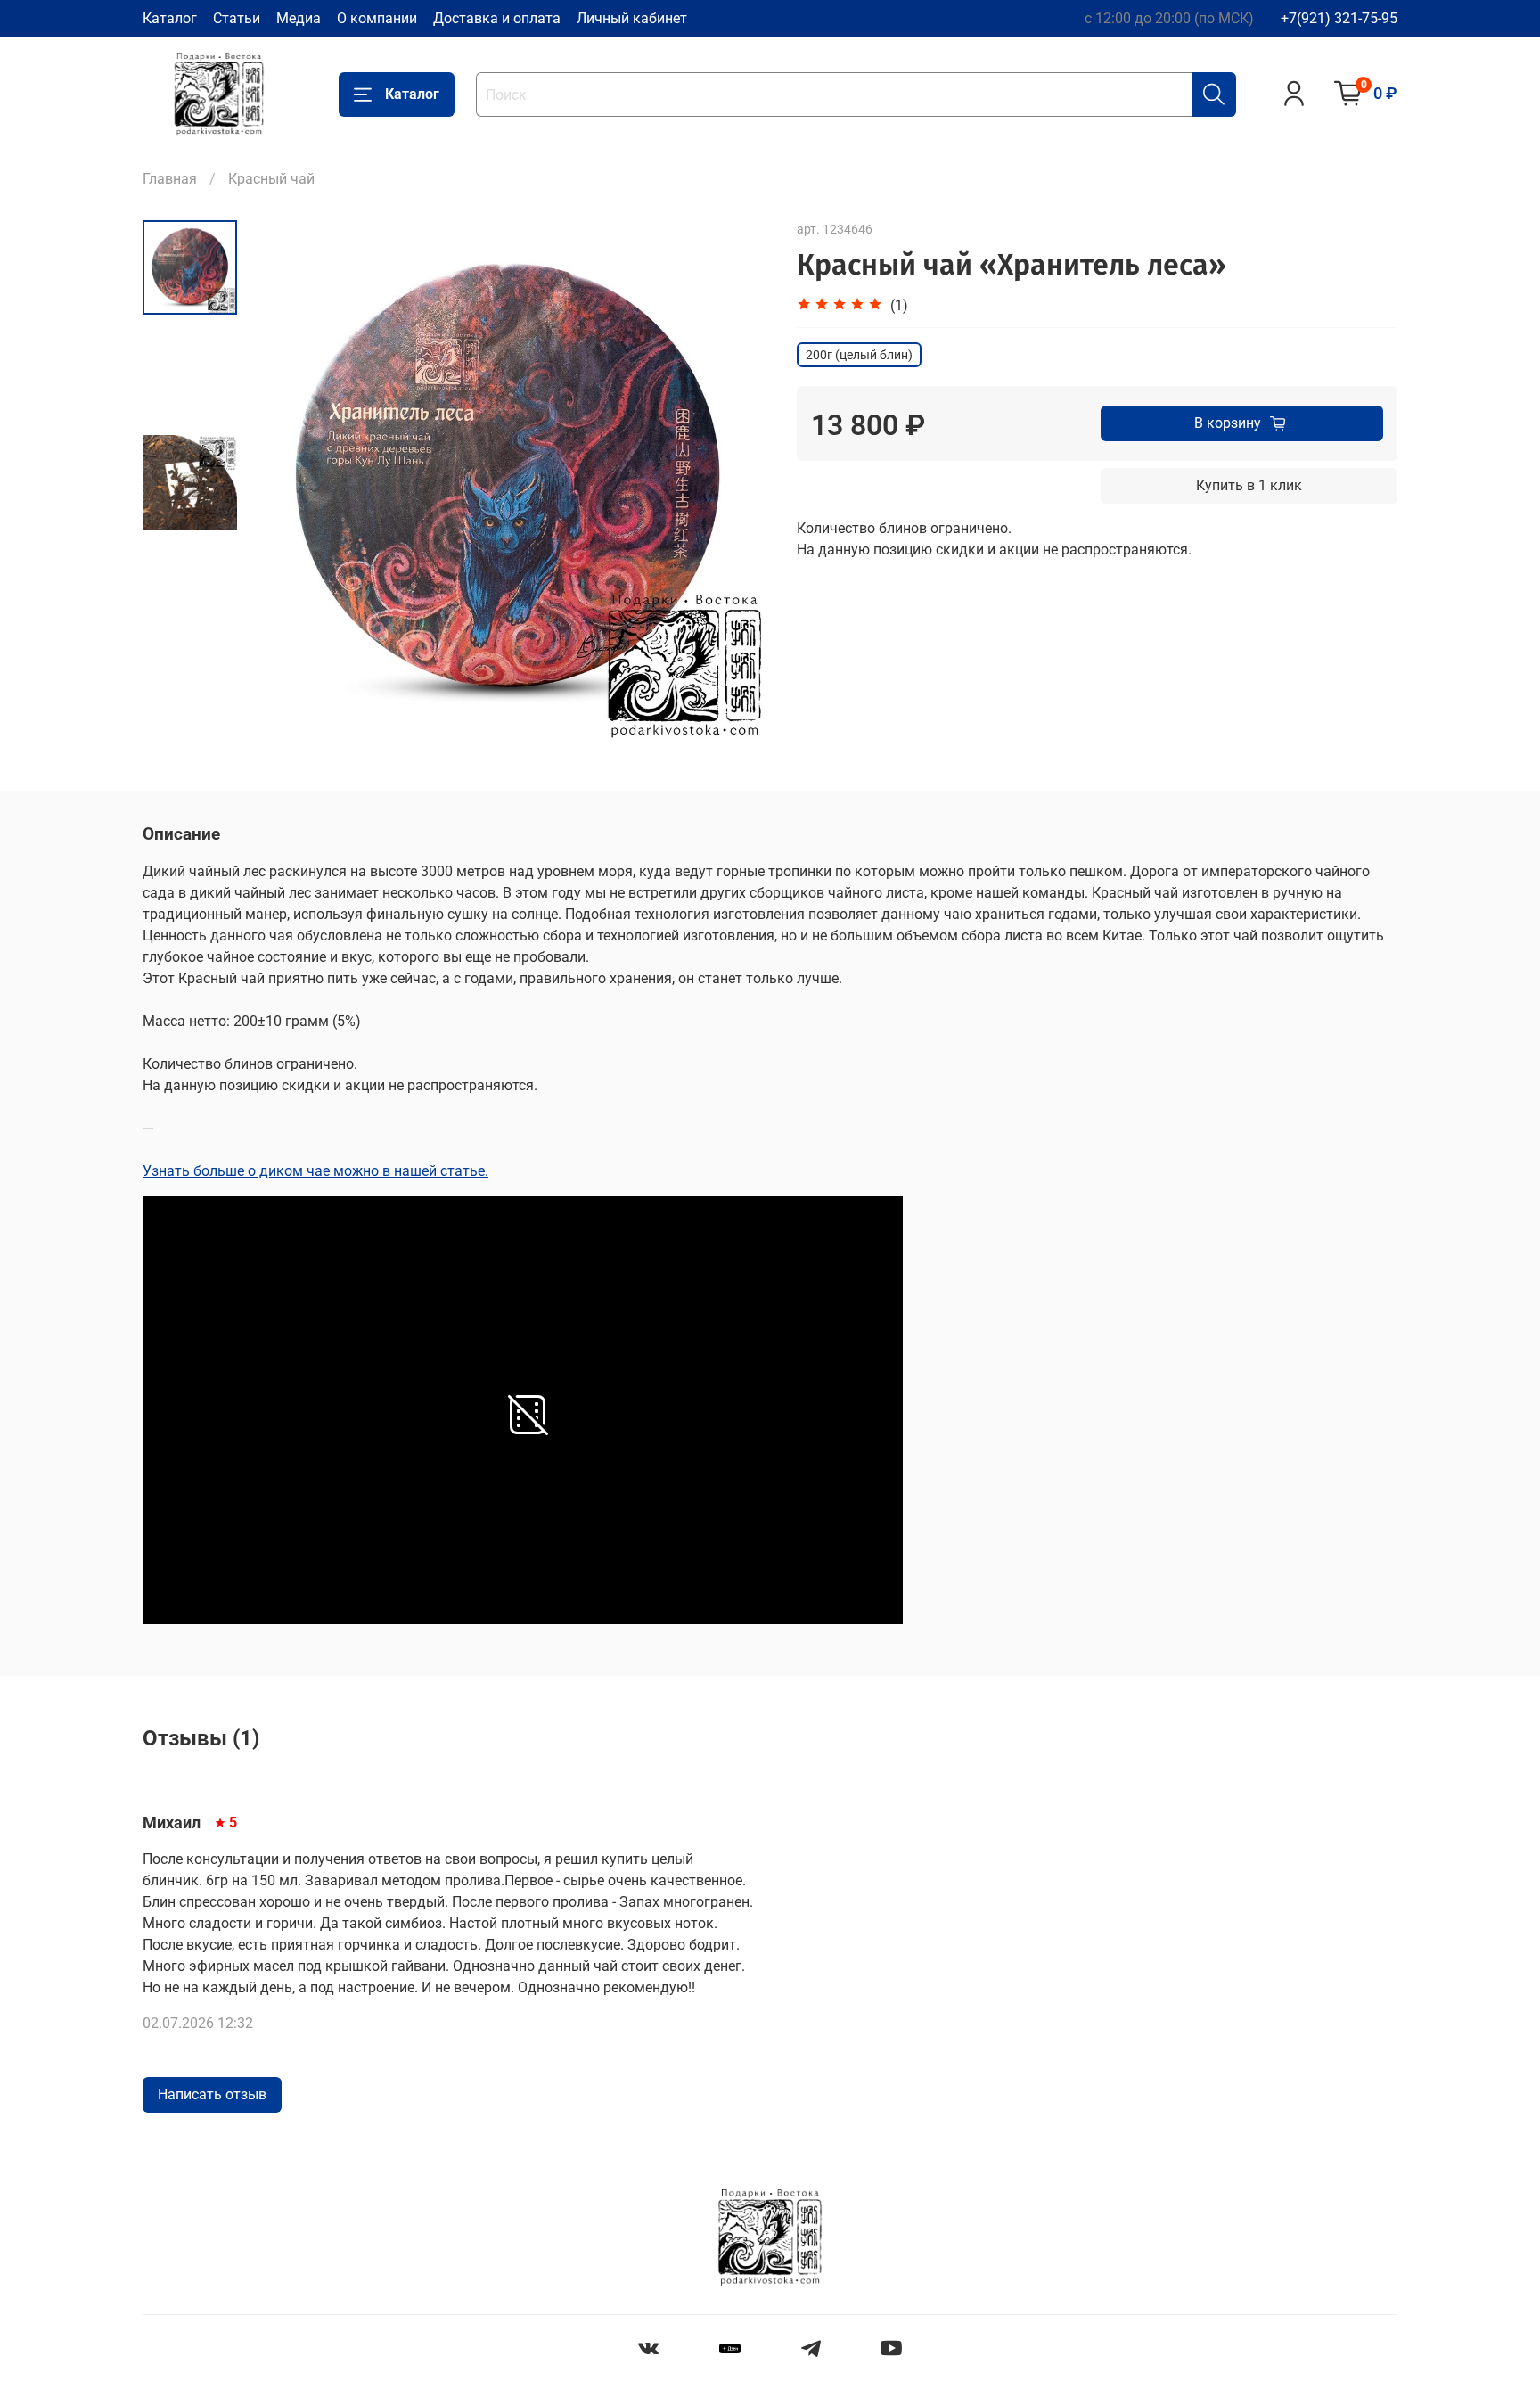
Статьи (237, 18)
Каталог (170, 18)
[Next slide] (734, 482)
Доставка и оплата (497, 18)
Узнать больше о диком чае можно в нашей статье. (315, 1171)
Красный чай (271, 179)
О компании (377, 18)
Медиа (299, 18)
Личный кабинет (632, 18)
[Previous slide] (282, 482)
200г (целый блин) (859, 355)
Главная (170, 179)
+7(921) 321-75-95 (1339, 18)
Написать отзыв (212, 2094)
